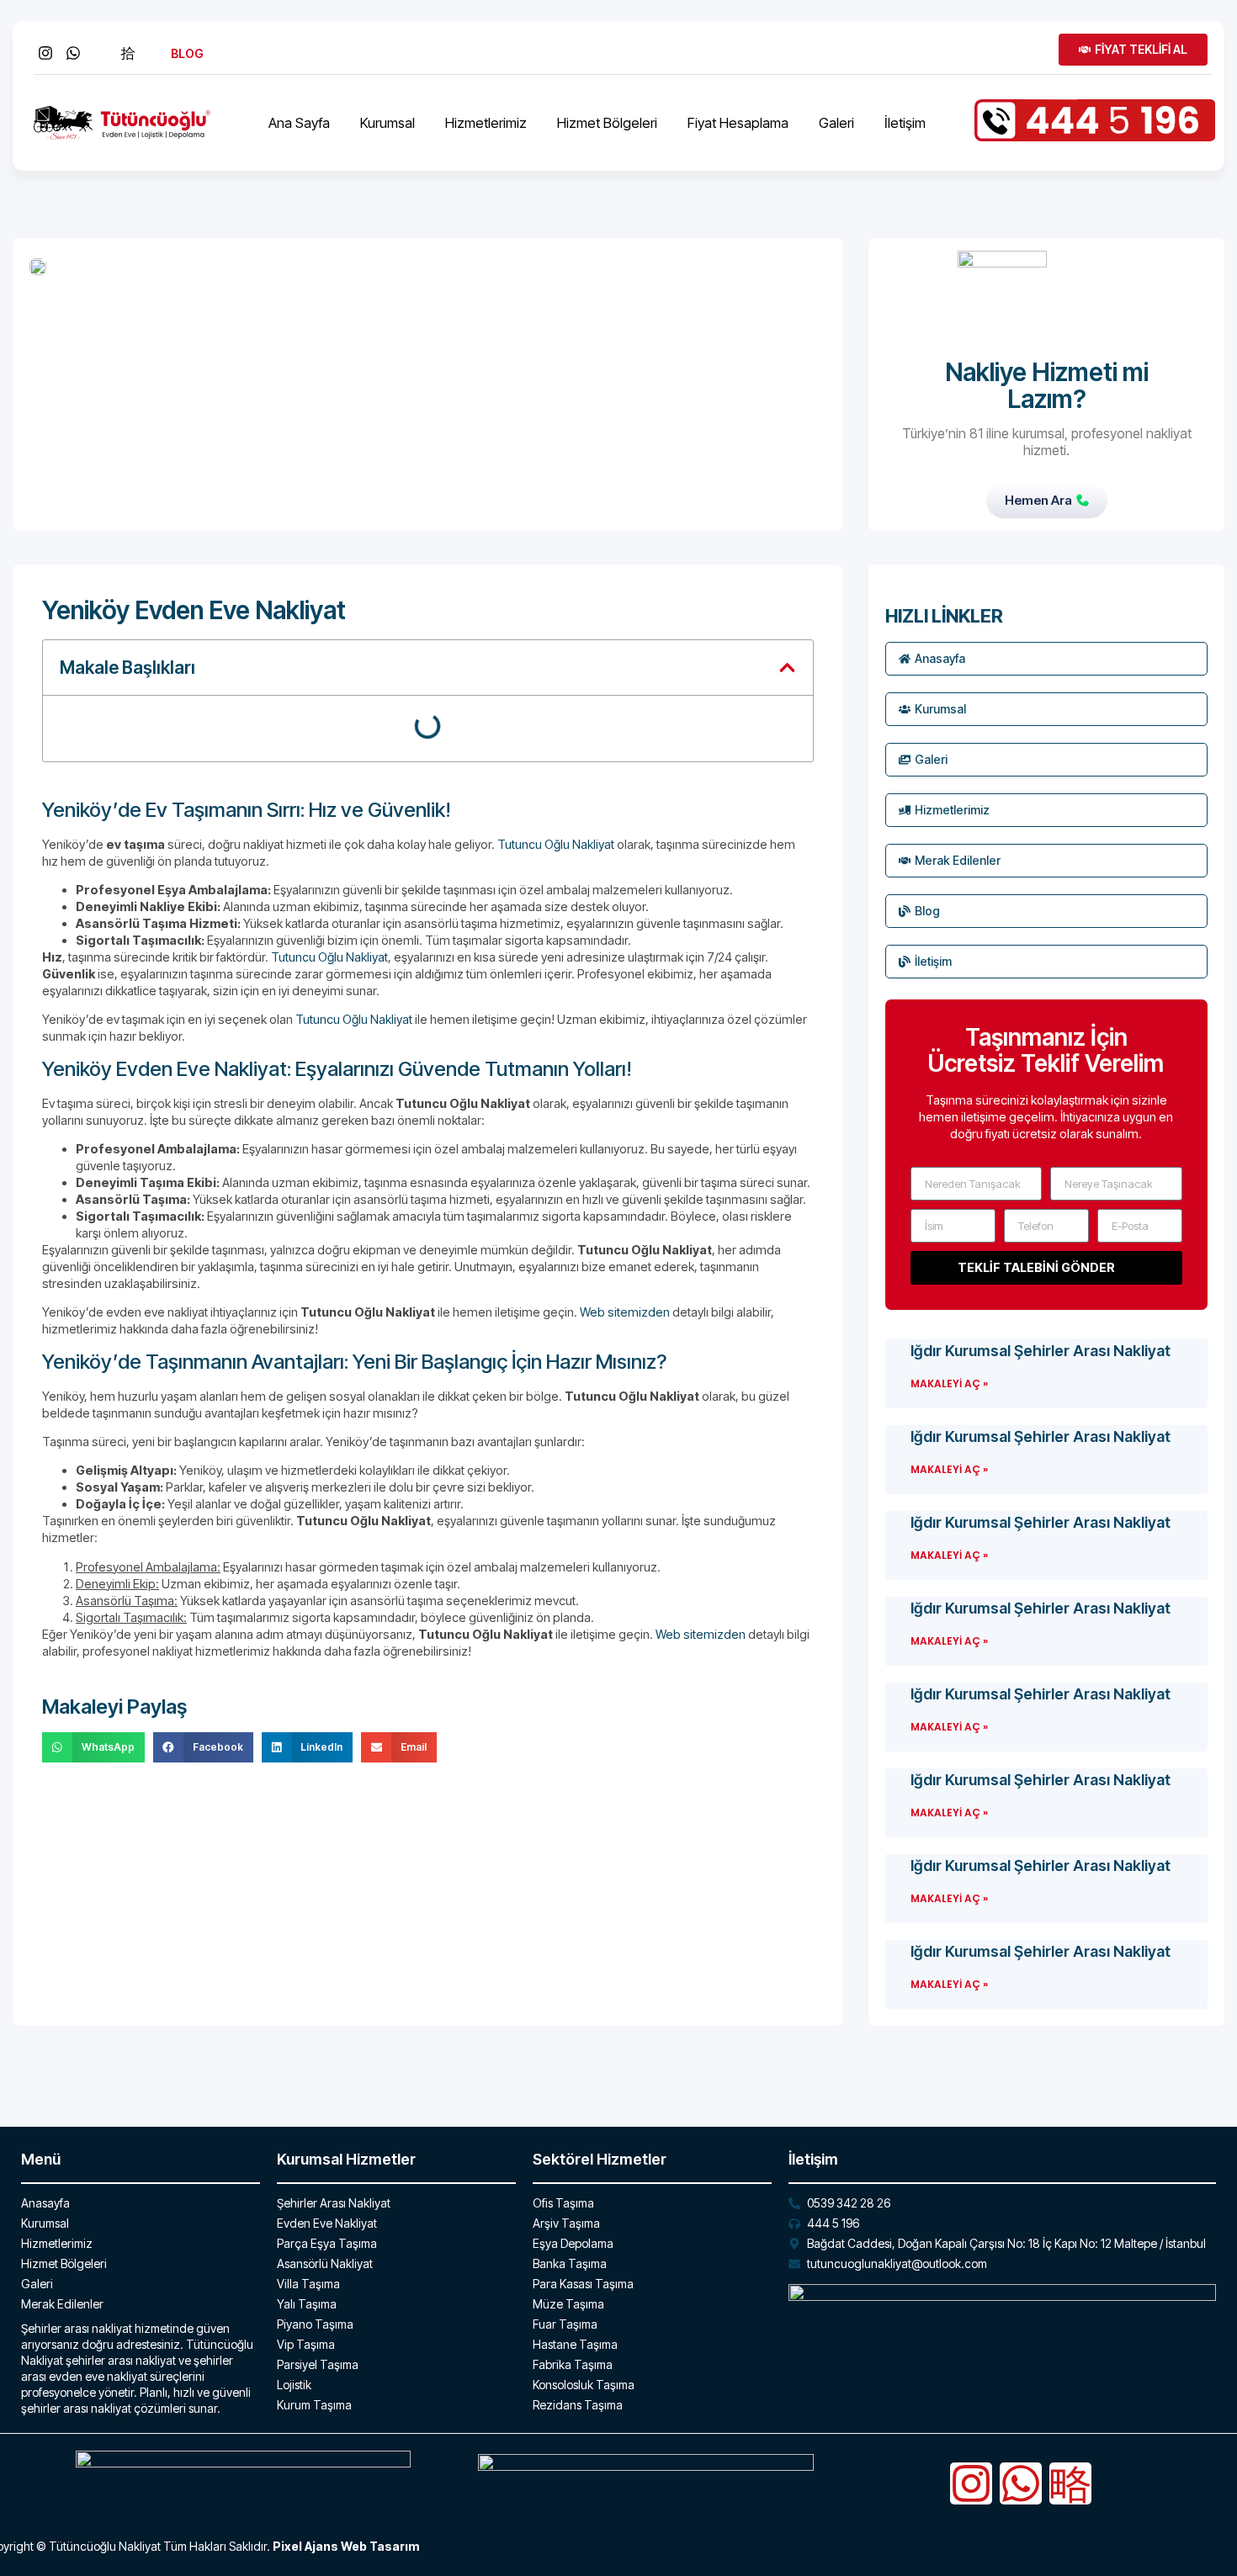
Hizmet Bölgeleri (607, 123)
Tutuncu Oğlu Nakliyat (556, 844)
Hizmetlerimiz (486, 123)
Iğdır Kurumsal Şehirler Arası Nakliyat (1041, 1351)
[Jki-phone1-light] (1070, 2483)
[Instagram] (971, 2483)
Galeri (836, 123)
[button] (787, 668)
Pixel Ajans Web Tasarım (346, 2546)
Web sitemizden (625, 1312)
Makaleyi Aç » (949, 1383)
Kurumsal (388, 123)
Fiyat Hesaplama (738, 123)
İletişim (905, 123)
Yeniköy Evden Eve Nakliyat (194, 610)
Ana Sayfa (299, 123)
